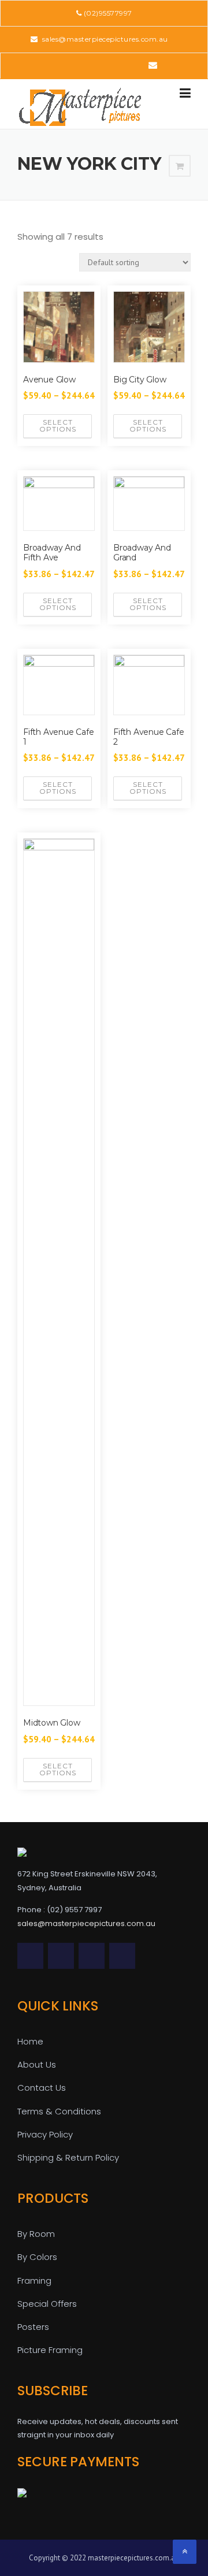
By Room (36, 2234)
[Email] (153, 65)
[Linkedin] (87, 65)
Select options (58, 425)
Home (30, 2041)
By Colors (37, 2257)
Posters (33, 2327)
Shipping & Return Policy (68, 2157)
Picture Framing (50, 2350)
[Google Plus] (119, 65)
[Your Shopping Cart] (180, 166)
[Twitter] (55, 65)
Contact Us (42, 2088)
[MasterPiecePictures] (80, 106)
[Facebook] (71, 65)
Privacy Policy (45, 2134)
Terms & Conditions (59, 2111)
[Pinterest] (103, 65)
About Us (37, 2064)
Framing (34, 2281)
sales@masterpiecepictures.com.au (104, 39)
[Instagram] (135, 65)
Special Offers (47, 2304)
